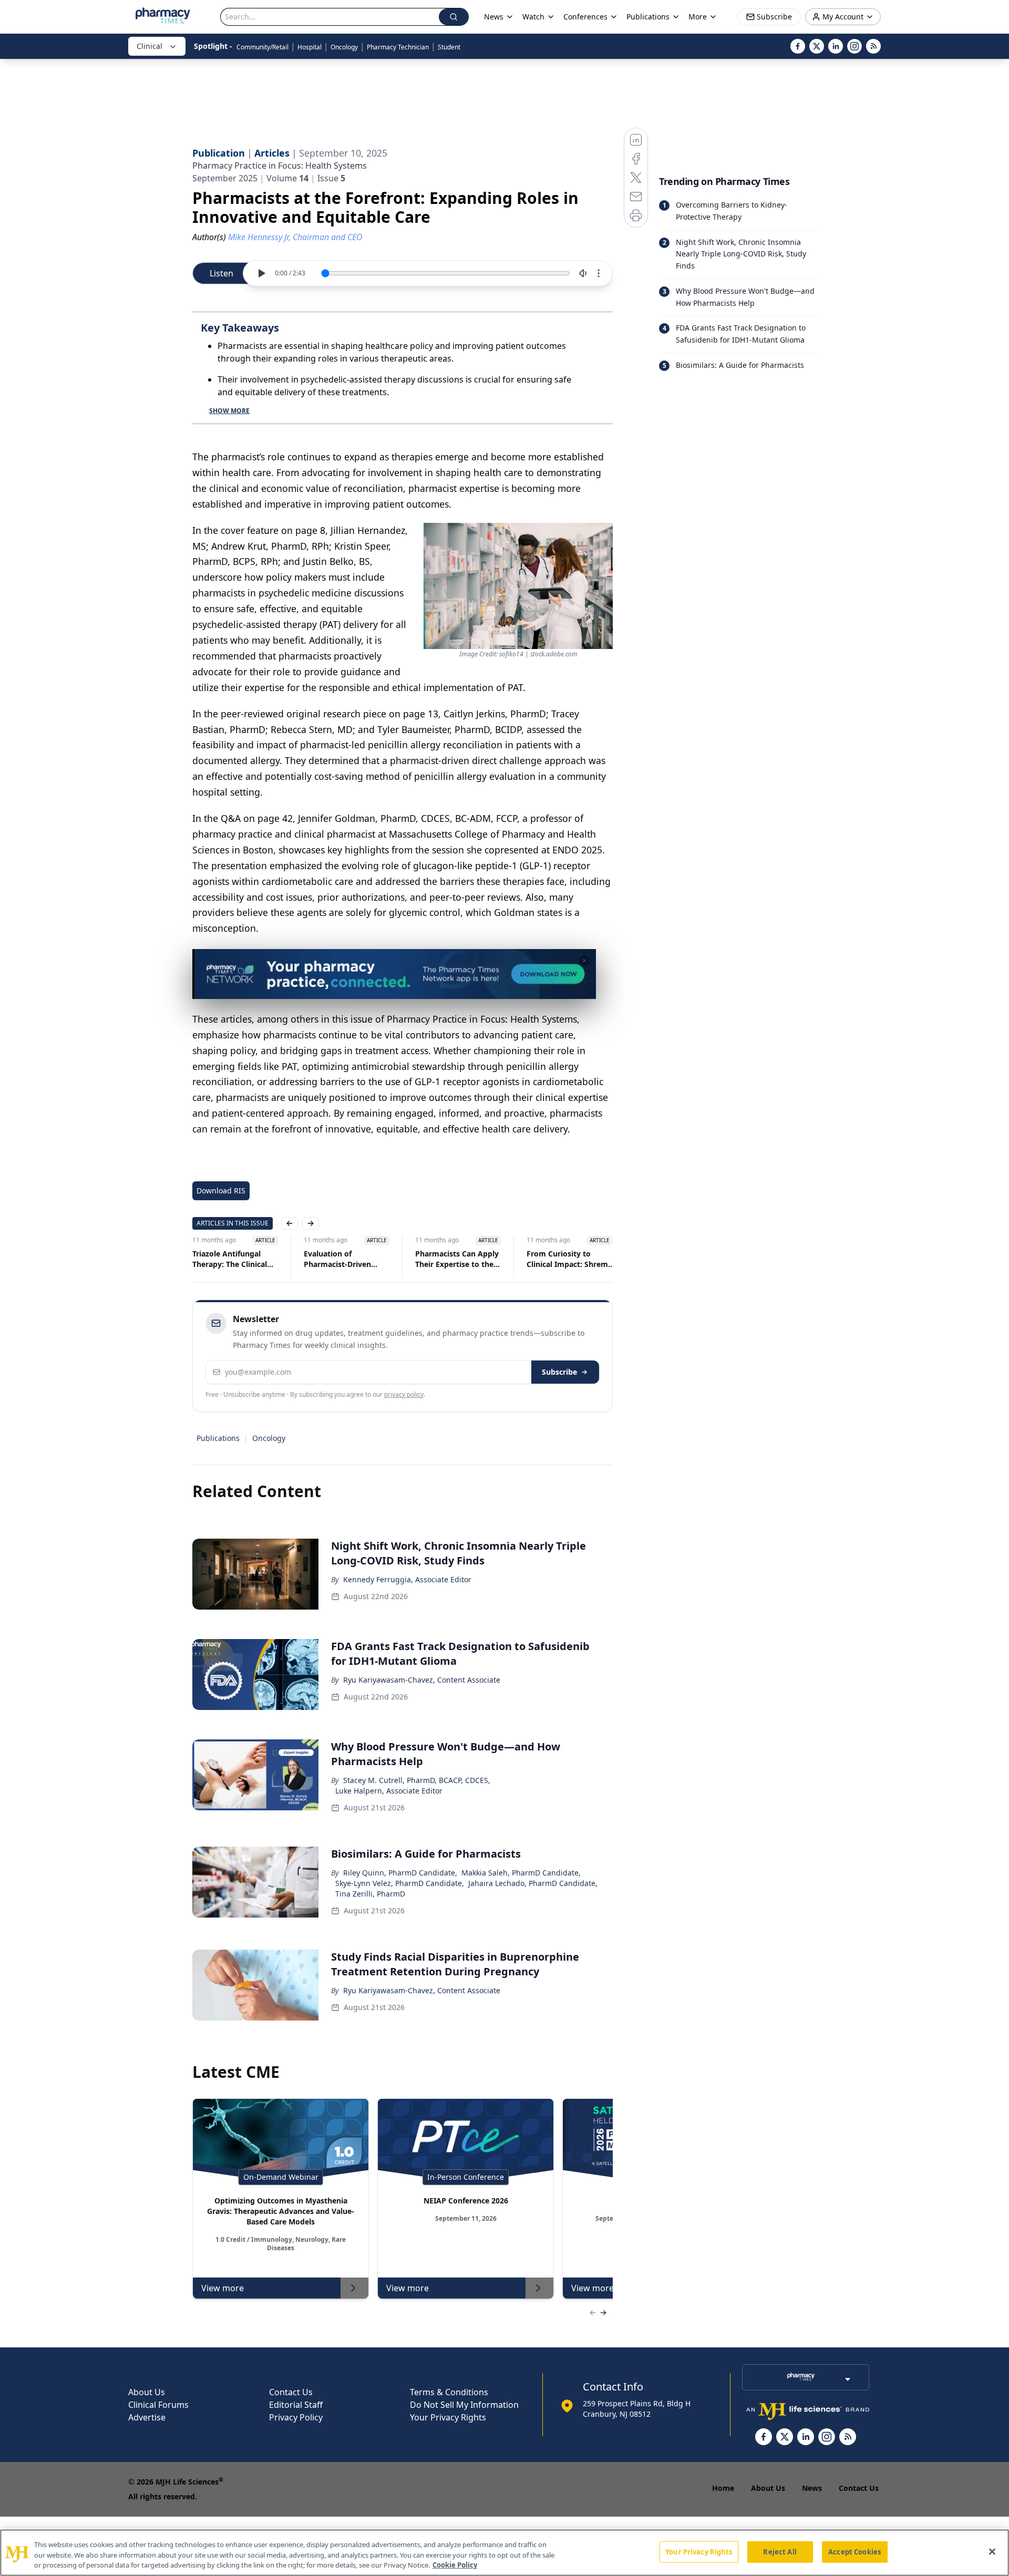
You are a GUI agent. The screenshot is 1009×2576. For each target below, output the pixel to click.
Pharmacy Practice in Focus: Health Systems (280, 166)
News (812, 2488)
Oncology (344, 47)
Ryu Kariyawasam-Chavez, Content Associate (422, 1680)
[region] (504, 2553)
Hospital (310, 47)
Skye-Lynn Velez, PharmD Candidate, (400, 1883)
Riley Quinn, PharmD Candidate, (400, 1873)
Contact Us (291, 2392)
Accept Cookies (854, 2551)
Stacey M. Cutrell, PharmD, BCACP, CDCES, (417, 1780)
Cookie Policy (455, 2565)
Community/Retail (262, 47)
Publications (218, 1438)
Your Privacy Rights (448, 2417)
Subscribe (559, 1372)
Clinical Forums (158, 2405)
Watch (533, 17)
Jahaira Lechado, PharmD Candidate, (533, 1883)
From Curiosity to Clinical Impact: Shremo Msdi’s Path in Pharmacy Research (460, 1259)
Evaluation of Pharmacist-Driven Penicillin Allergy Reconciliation (226, 1259)
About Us (147, 2392)
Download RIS (221, 1191)
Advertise (147, 2417)
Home (723, 2488)
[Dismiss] (584, 961)
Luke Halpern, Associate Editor (389, 1791)
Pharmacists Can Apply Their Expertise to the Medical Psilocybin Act (346, 1259)
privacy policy (404, 1394)
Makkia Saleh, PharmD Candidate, (521, 1873)
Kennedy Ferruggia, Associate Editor (407, 1579)
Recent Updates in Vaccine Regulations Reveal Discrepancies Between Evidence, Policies (564, 1259)
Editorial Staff (296, 2405)
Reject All (780, 2551)
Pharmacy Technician (398, 47)
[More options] (599, 273)
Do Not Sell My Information (464, 2405)
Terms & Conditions (449, 2392)
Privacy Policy (296, 2417)
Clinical (150, 46)
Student (449, 47)
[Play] (261, 273)
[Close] (992, 2551)
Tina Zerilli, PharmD (370, 1894)
